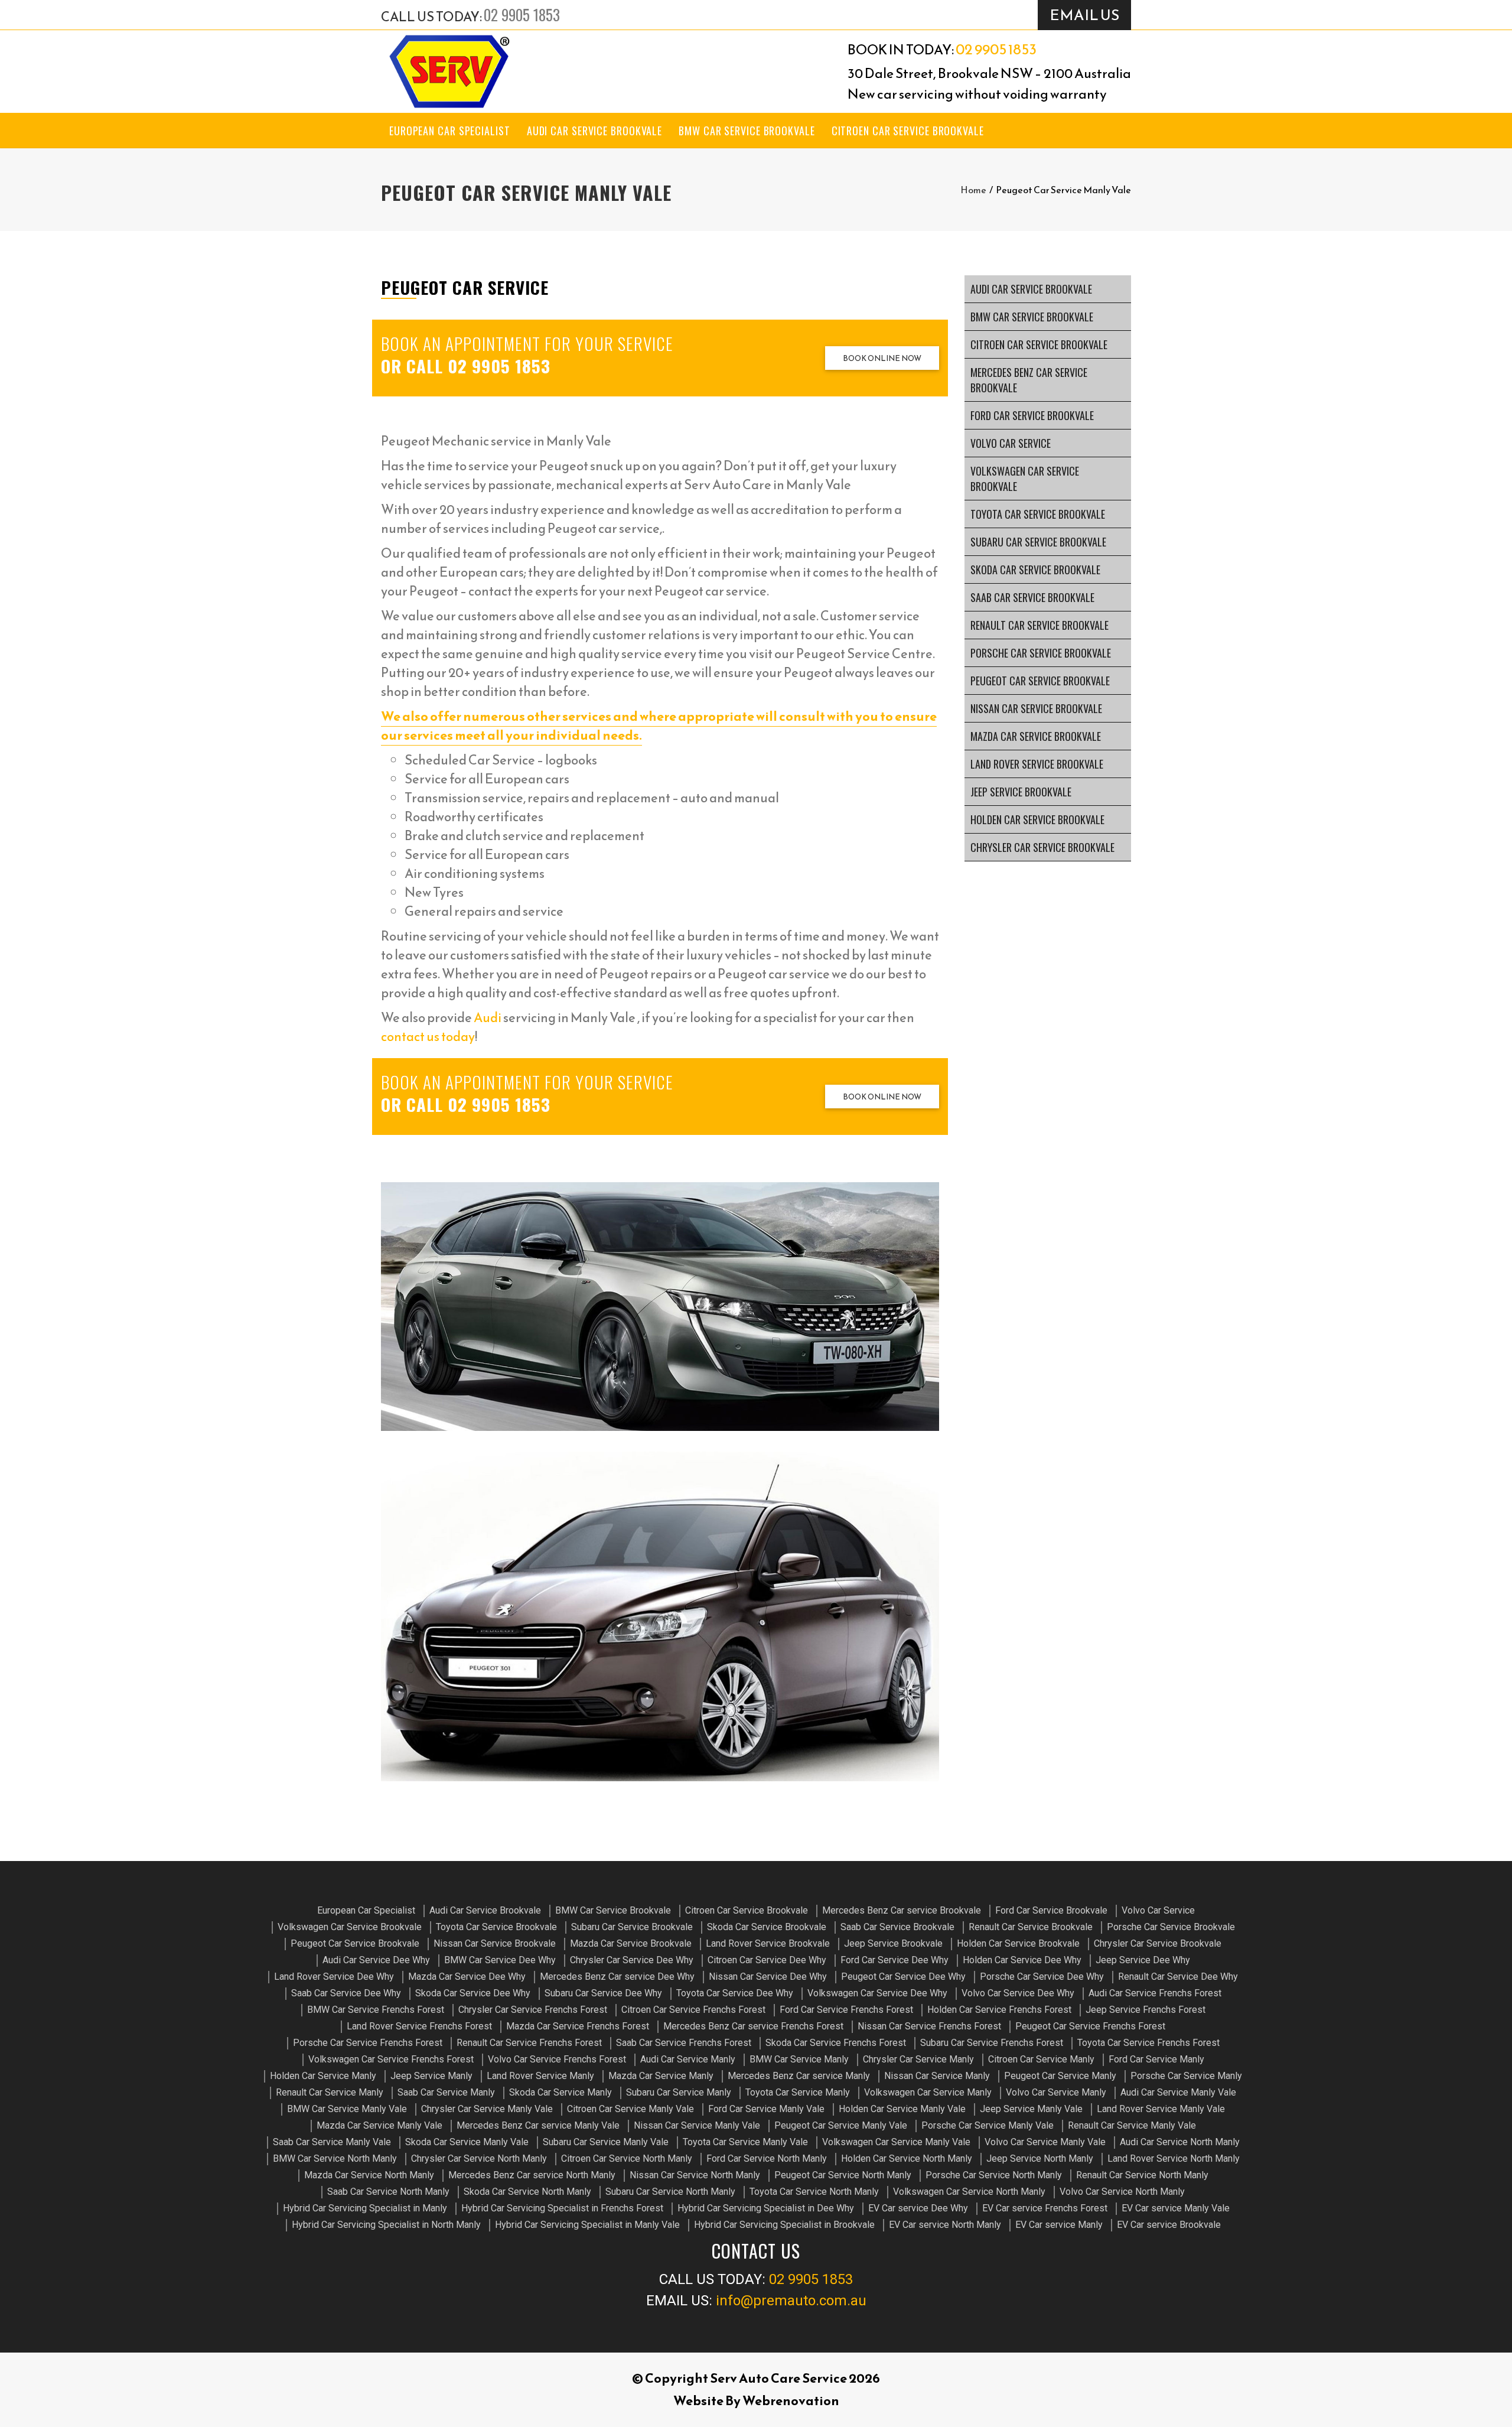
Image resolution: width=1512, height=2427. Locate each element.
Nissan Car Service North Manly (695, 2175)
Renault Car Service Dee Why (1178, 1977)
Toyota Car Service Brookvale (1038, 514)
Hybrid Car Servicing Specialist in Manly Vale (587, 2225)
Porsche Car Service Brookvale (1041, 653)
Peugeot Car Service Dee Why (903, 1977)
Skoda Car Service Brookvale (1035, 570)
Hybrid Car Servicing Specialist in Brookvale (784, 2225)
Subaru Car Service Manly (679, 2092)
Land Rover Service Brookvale (1037, 764)
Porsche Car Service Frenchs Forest (368, 2043)
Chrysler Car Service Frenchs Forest (533, 2010)
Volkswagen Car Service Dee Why (877, 1993)
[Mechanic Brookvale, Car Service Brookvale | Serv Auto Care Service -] (449, 71)
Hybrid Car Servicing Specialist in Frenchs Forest (562, 2208)
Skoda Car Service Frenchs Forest (836, 2043)
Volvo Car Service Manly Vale (1045, 2142)
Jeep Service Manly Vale (1031, 2109)
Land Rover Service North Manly (1174, 2158)
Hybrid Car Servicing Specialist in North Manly (386, 2225)
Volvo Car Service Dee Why (1018, 1993)
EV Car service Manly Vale (1176, 2208)
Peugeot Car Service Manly (1060, 2076)
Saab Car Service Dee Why (346, 1993)
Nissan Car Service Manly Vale (697, 2125)
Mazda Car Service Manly (661, 2076)
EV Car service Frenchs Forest (1045, 2208)
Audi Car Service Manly (688, 2059)
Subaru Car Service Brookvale (1038, 542)
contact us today (428, 1037)
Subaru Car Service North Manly (670, 2192)
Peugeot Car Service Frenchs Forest (1090, 2026)
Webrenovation (791, 2401)
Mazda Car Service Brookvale (1036, 736)
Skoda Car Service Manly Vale (467, 2142)
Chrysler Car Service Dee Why (632, 1960)
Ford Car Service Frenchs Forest (846, 2010)
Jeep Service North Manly (1040, 2158)
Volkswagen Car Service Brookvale (1025, 479)
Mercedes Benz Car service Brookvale (1029, 380)
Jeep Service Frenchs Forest (1146, 2010)
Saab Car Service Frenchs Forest (684, 2043)
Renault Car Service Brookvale (1039, 625)
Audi (488, 1018)
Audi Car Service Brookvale (594, 131)
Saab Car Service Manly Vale (332, 2142)
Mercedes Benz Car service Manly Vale (538, 2125)
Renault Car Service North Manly (1142, 2175)
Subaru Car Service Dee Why (603, 1993)
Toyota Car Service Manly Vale (745, 2142)
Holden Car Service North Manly (907, 2158)
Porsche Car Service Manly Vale (988, 2125)
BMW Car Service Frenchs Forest (376, 2010)
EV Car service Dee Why (918, 2208)
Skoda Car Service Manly (561, 2092)
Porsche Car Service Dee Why (1042, 1977)
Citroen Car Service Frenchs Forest (693, 2010)
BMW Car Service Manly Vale (347, 2109)
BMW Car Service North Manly (335, 2158)
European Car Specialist (450, 131)
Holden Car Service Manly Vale (902, 2109)
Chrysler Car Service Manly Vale (487, 2109)
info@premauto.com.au (791, 2301)
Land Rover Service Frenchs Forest (419, 2026)
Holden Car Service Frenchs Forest (999, 2010)
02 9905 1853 (522, 14)
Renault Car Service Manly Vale (1132, 2125)
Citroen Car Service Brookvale (908, 131)
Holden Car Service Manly (323, 2076)
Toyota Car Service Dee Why (735, 1993)
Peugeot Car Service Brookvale (1040, 681)
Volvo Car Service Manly (1056, 2092)
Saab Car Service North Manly (388, 2192)
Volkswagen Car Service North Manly (969, 2192)
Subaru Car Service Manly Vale (606, 2142)
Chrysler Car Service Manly (918, 2059)
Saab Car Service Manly (446, 2092)
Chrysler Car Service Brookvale (1042, 847)
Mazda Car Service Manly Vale (379, 2125)
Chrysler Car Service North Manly (479, 2158)
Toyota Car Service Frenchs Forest (1148, 2043)
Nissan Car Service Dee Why (768, 1977)
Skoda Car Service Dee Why (473, 1993)
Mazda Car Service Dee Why (467, 1977)
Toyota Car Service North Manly (814, 2192)
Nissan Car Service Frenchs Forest (929, 2026)
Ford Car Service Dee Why (895, 1960)
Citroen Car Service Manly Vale (630, 2109)
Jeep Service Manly (431, 2076)
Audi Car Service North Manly (1180, 2142)
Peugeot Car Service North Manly (843, 2175)
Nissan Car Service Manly (937, 2076)
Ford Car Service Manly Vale (766, 2109)
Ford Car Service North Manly (767, 2158)
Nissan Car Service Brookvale (1036, 708)
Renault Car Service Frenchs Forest (529, 2043)
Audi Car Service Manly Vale (1178, 2092)
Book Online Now (882, 358)
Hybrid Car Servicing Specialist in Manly (365, 2208)
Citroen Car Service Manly (1041, 2059)
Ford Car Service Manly (1156, 2059)
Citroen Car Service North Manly (627, 2158)
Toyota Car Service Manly (798, 2092)
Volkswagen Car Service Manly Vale (896, 2142)
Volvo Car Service (1011, 443)
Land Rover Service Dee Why (334, 1977)
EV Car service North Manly (945, 2225)
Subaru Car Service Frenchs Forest (992, 2043)
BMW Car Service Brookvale (747, 131)
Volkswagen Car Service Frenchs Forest (391, 2059)
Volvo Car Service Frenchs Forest (557, 2059)
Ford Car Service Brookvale (1032, 415)
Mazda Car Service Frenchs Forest (578, 2026)
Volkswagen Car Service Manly (928, 2092)
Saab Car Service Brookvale (1032, 597)
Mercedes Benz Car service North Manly (532, 2175)
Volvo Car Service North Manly (1122, 2192)
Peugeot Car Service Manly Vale (841, 2125)
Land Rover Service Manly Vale (1161, 2109)
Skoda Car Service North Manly (527, 2192)
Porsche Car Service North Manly (994, 2175)
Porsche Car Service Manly (1186, 2076)
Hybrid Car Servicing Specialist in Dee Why (766, 2208)
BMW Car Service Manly (799, 2059)
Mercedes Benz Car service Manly (799, 2076)
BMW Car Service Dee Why (500, 1960)
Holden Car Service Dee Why (1022, 1960)
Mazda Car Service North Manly (369, 2175)
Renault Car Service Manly (330, 2092)
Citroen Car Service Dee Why (767, 1960)
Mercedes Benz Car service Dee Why (617, 1977)
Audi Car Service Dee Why (376, 1960)
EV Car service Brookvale (1169, 2225)
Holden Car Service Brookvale (1037, 819)
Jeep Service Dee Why (1143, 1960)
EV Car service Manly (1059, 2225)
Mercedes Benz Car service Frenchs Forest (753, 2026)
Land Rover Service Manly (540, 2076)
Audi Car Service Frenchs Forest (1155, 1993)
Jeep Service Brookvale (1021, 792)
